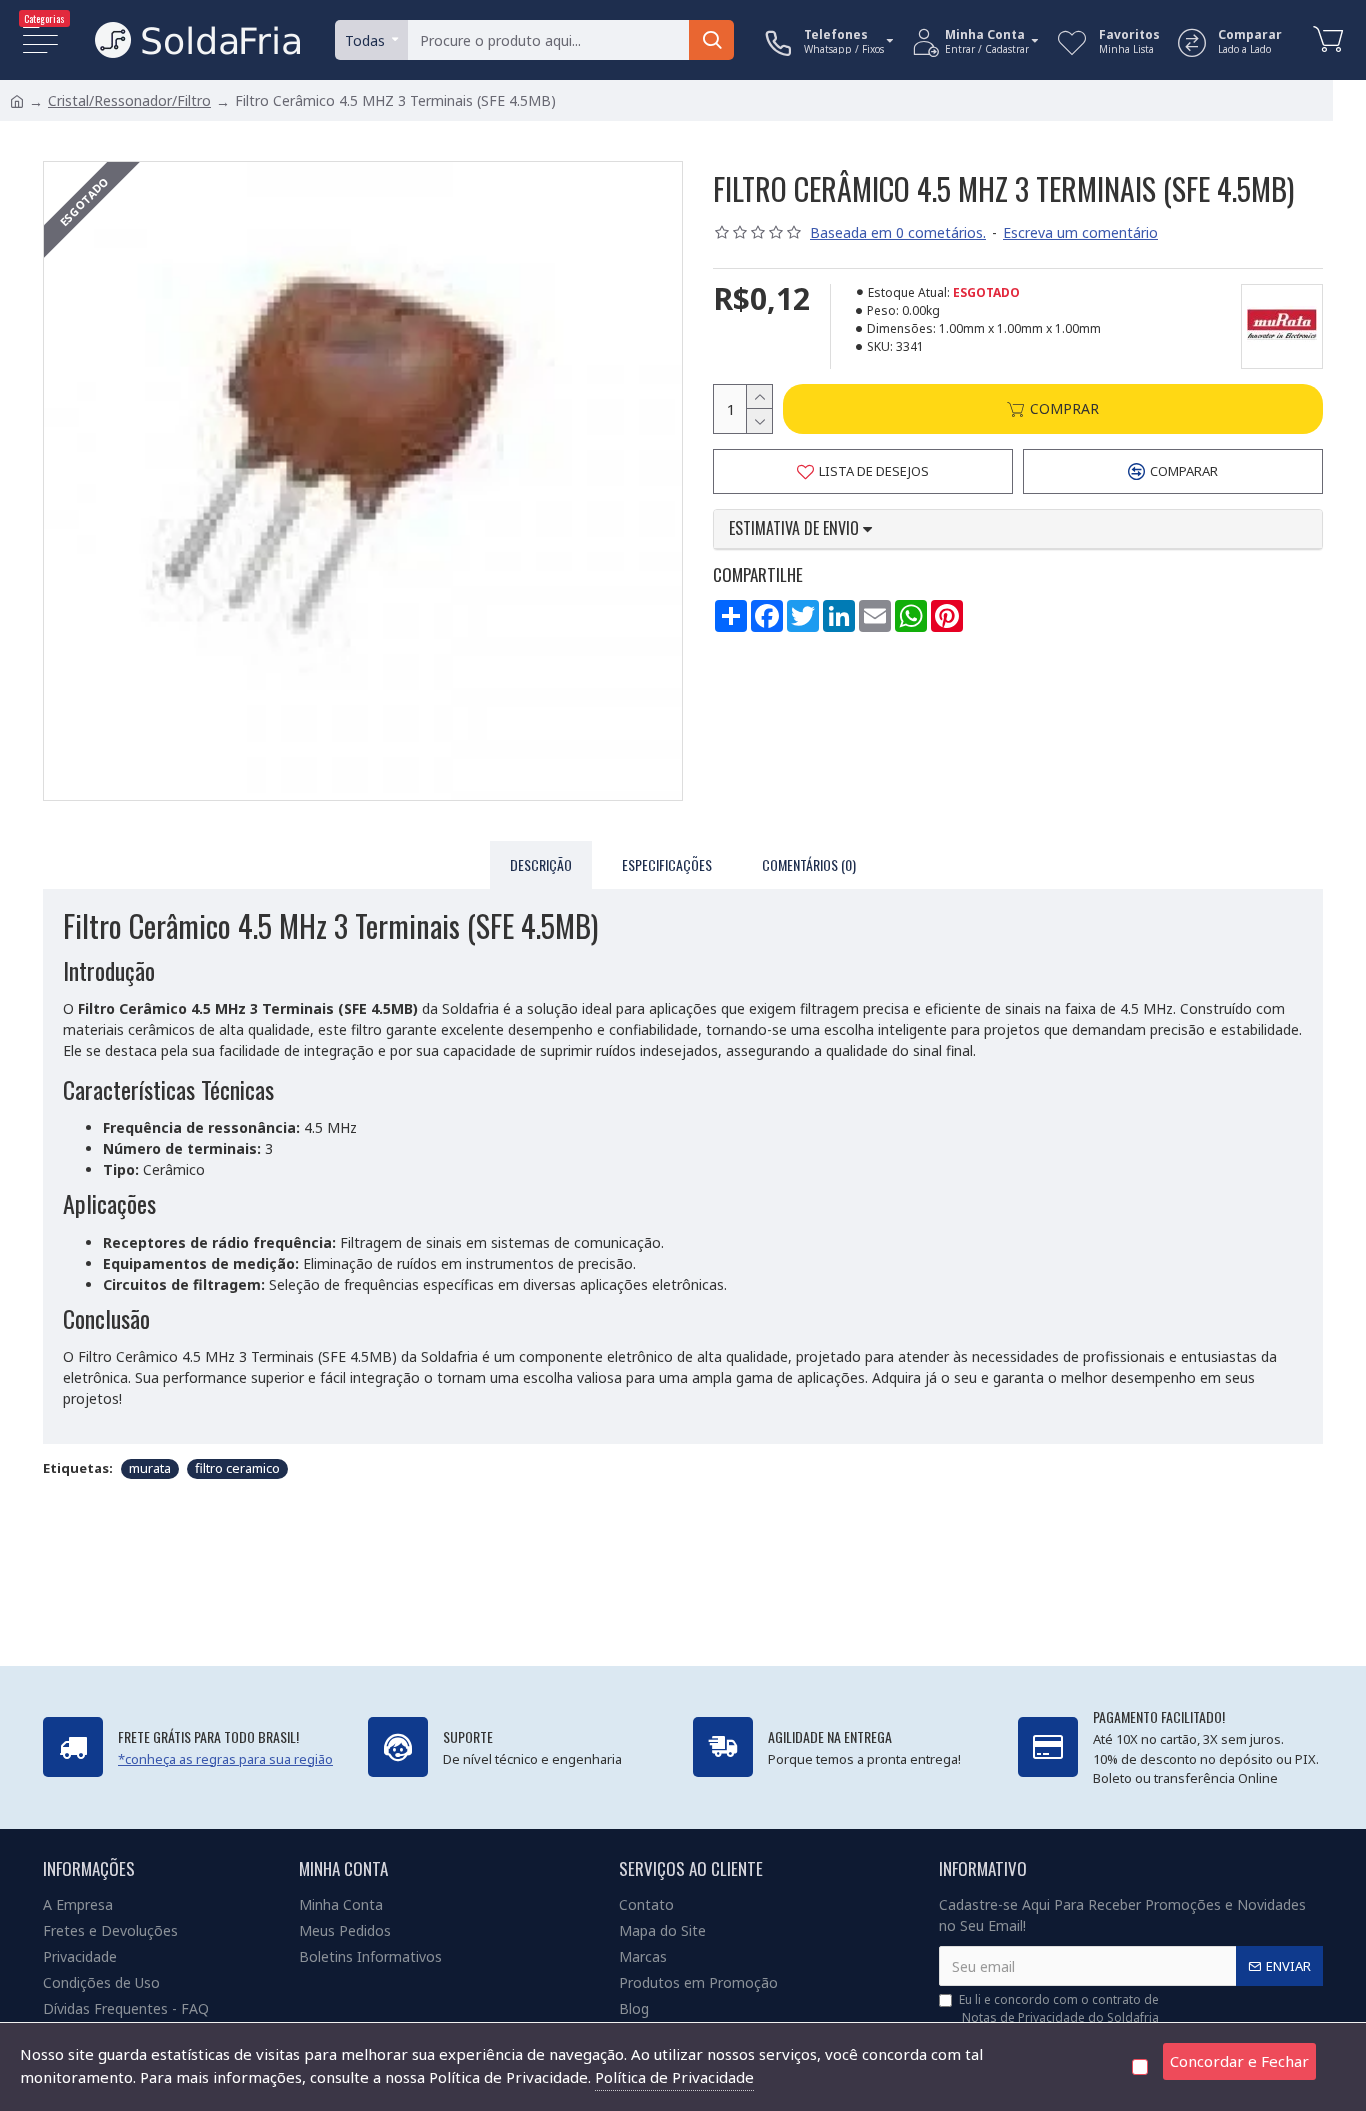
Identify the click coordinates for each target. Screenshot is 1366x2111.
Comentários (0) (809, 864)
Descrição (541, 864)
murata (150, 1468)
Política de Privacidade (674, 2077)
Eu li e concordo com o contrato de (1059, 2008)
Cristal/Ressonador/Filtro (129, 100)
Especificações (667, 864)
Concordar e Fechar (1239, 2061)
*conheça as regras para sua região (225, 1759)
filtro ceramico (237, 1468)
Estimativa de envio (796, 529)
